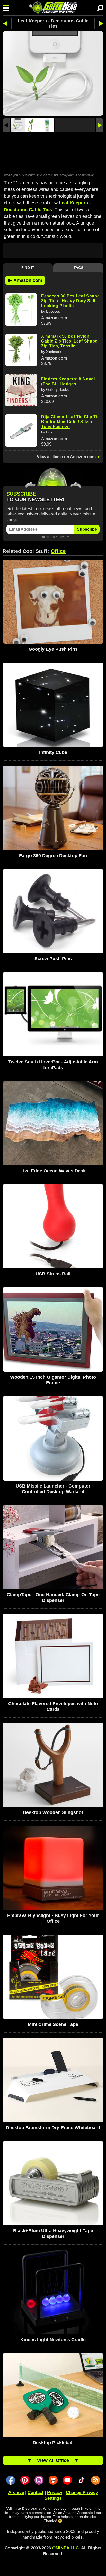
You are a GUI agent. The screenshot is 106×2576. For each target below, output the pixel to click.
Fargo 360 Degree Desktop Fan (53, 856)
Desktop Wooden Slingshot (53, 1812)
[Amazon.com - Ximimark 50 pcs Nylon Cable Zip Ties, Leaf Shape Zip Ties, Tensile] (21, 350)
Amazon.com (25, 280)
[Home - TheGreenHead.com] (53, 8)
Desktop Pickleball (53, 2443)
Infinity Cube (53, 752)
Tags (78, 268)
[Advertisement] (53, 152)
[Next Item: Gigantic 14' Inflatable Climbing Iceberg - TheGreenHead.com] (99, 23)
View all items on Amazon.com (66, 457)
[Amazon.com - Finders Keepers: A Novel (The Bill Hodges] (21, 390)
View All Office (53, 2460)
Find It (28, 268)
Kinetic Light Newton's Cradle (53, 2340)
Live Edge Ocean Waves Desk (53, 1171)
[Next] (100, 125)
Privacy (64, 537)
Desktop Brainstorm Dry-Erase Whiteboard (53, 2128)
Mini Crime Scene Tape (53, 2024)
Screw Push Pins (53, 959)
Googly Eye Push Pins (53, 649)
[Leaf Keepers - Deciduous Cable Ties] (18, 125)
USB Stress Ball (53, 1274)
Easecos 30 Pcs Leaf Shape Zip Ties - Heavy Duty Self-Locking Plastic (70, 301)
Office (58, 551)
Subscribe (87, 529)
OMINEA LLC (65, 2548)
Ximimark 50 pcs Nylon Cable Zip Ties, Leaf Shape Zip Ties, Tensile (69, 341)
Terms (51, 537)
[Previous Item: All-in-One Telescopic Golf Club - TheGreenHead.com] (7, 23)
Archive (16, 2492)
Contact (36, 2492)
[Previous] (6, 125)
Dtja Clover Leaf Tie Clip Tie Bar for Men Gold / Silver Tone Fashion (70, 422)
